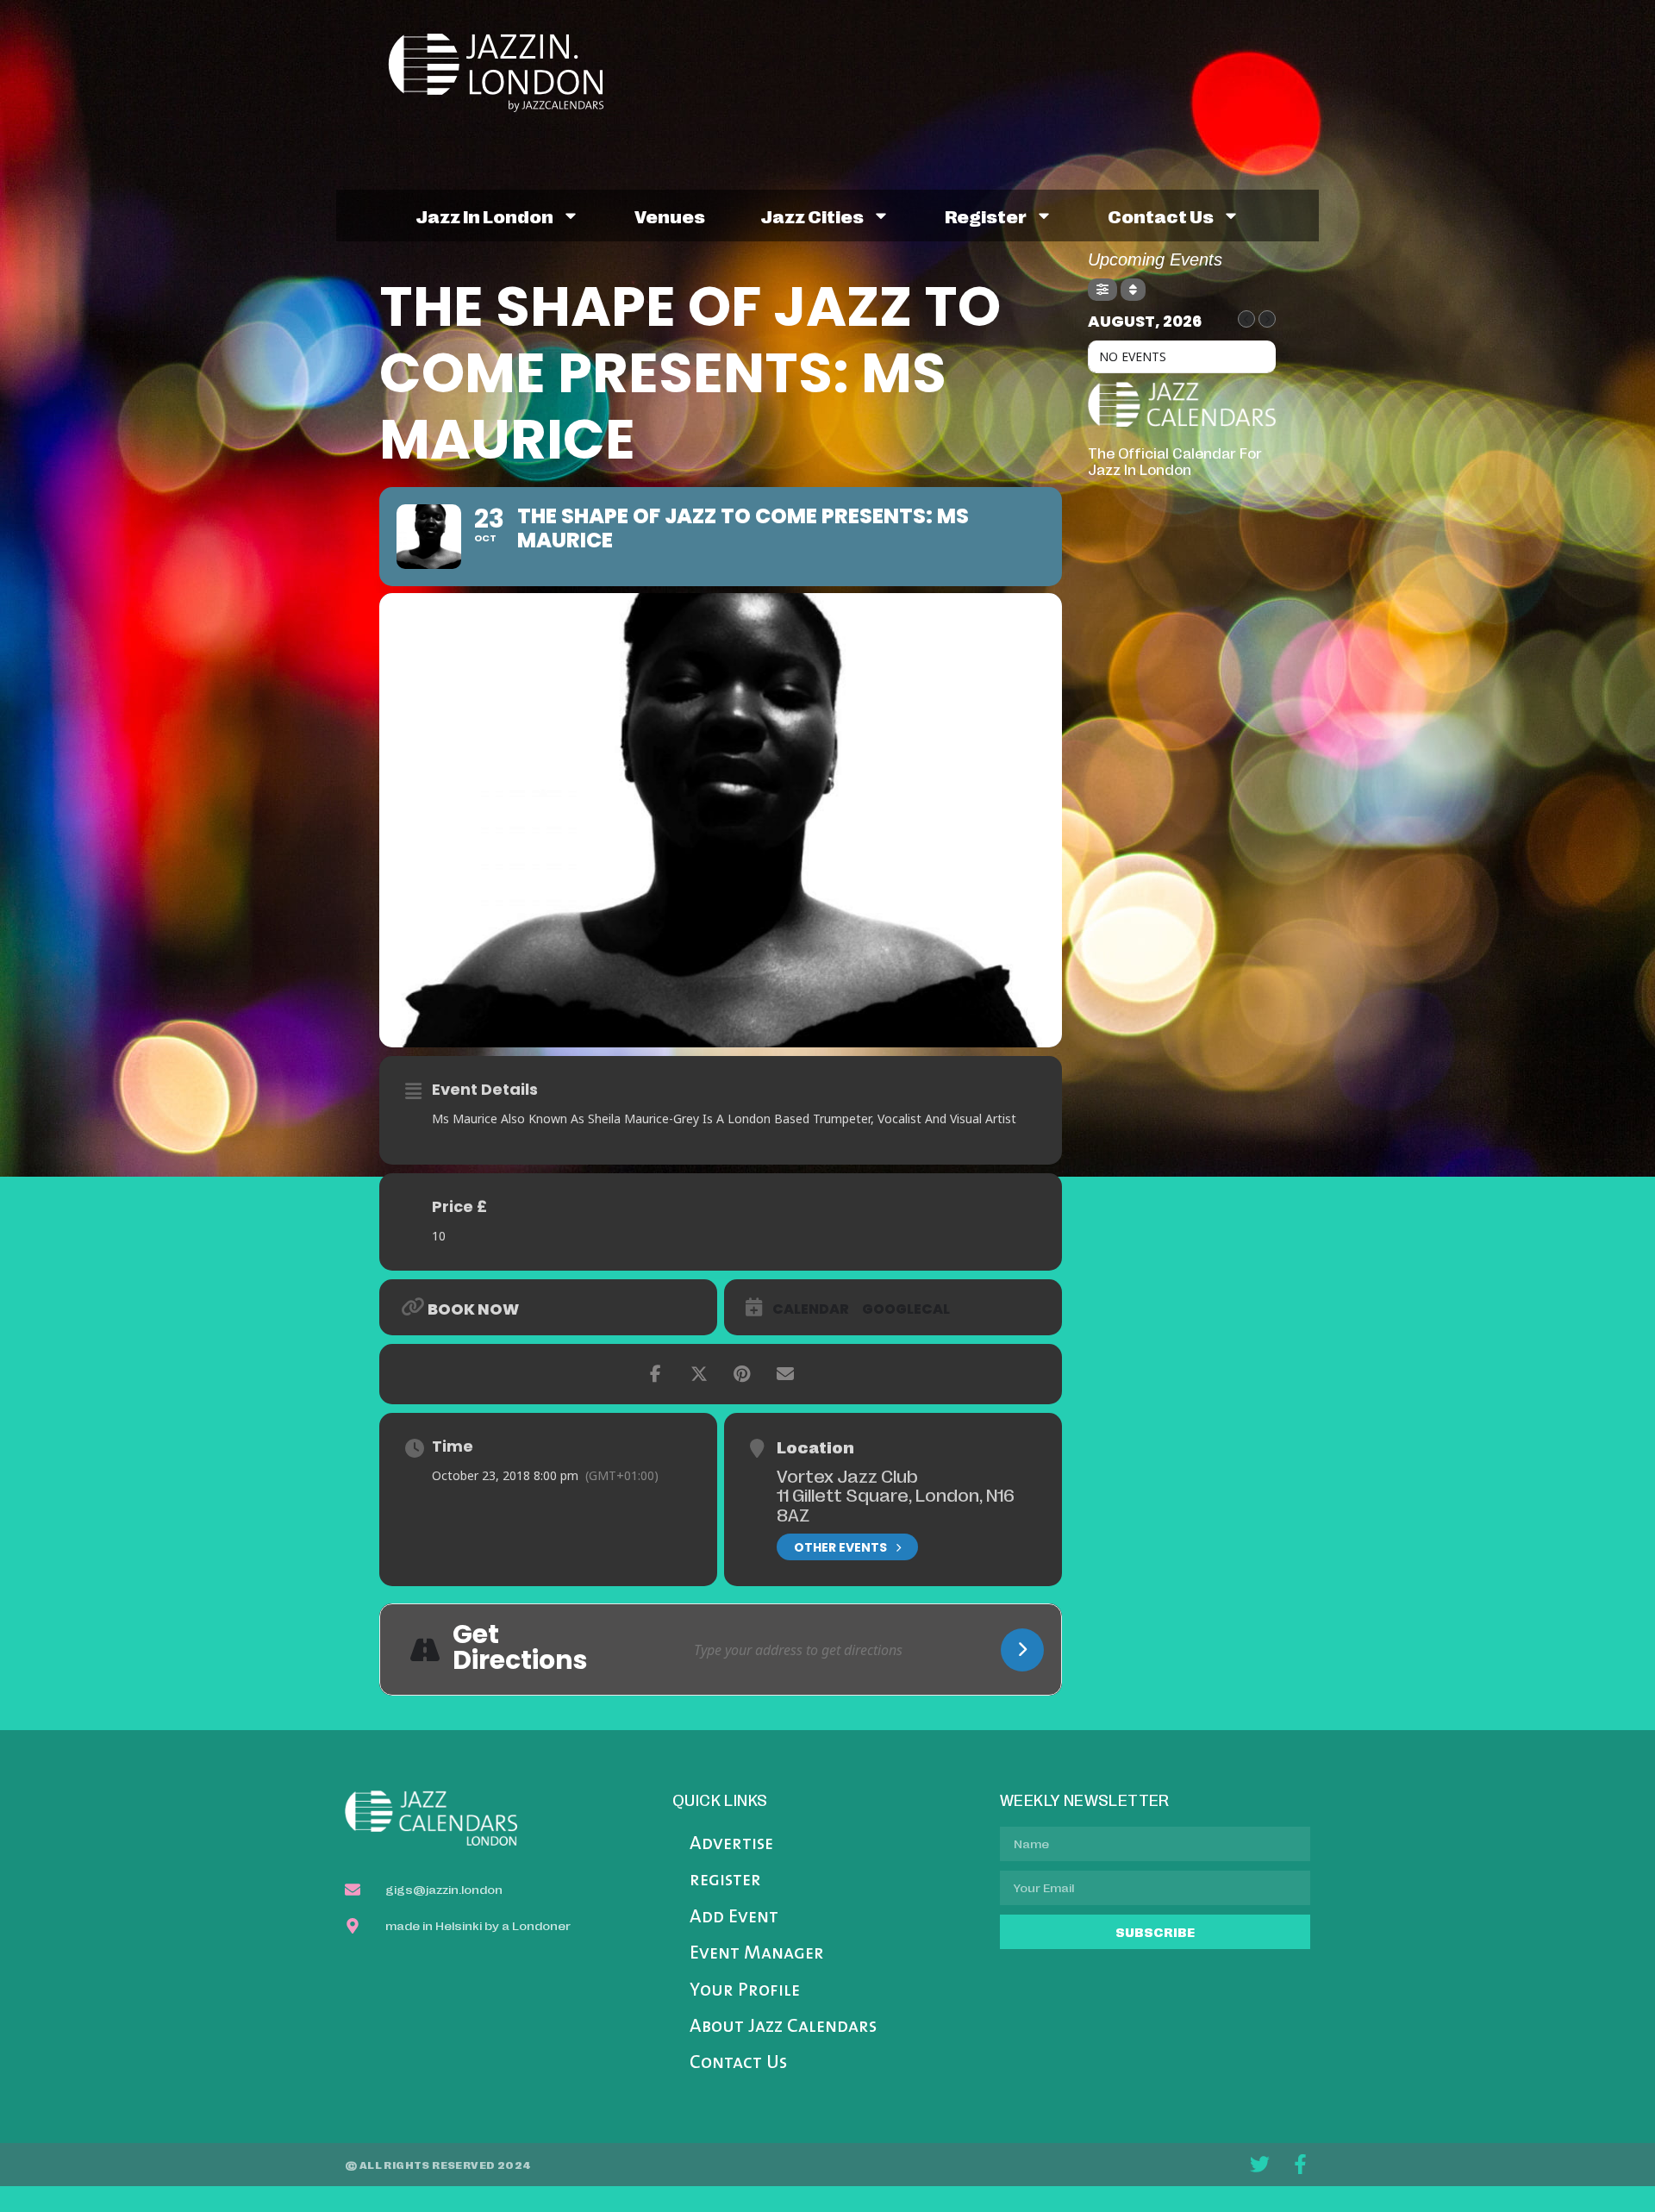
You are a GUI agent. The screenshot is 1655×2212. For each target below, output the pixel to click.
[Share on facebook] (656, 1374)
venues (670, 216)
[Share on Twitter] (699, 1374)
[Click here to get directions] (1022, 1650)
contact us (1161, 216)
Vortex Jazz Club (847, 1475)
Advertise (731, 1844)
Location (815, 1447)
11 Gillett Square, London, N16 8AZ (896, 1504)
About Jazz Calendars (783, 2027)
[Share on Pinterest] (742, 1374)
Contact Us (738, 2063)
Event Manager (757, 1954)
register (986, 216)
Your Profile (745, 1991)
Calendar (811, 1309)
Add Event (734, 1918)
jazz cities (812, 216)
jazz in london (484, 216)
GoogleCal (906, 1309)
